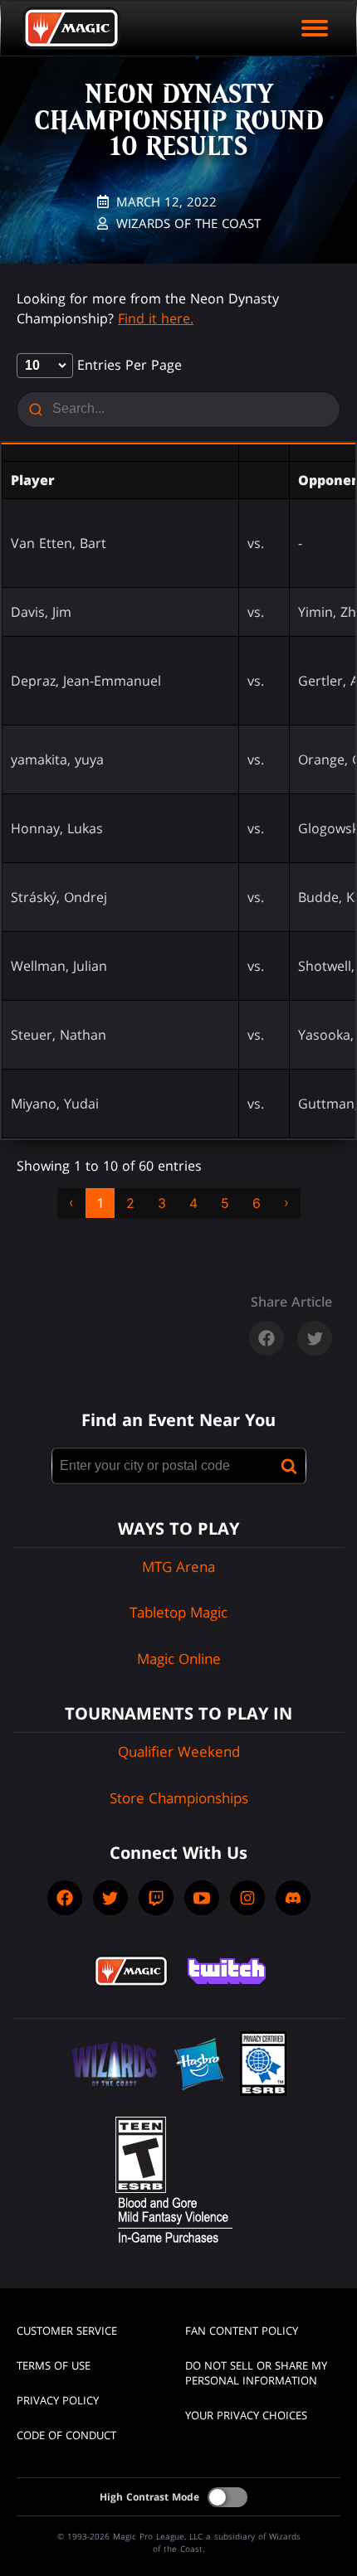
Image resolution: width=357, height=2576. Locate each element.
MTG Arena (178, 1567)
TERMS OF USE (54, 2365)
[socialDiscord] (293, 1898)
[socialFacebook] (65, 1898)
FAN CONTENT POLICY (242, 2331)
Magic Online (179, 1659)
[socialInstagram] (247, 1898)
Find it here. (156, 318)
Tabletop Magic (178, 1612)
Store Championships (179, 1798)
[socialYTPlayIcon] (202, 1898)
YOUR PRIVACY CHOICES (246, 2415)
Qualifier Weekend (179, 1751)
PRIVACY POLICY (58, 2400)
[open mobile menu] (315, 28)
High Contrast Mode (149, 2497)
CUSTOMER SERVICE (67, 2331)
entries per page (127, 365)
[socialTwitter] (110, 1898)
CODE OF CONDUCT (66, 2435)
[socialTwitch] (156, 1898)
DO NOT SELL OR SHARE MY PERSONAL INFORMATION (256, 2373)
